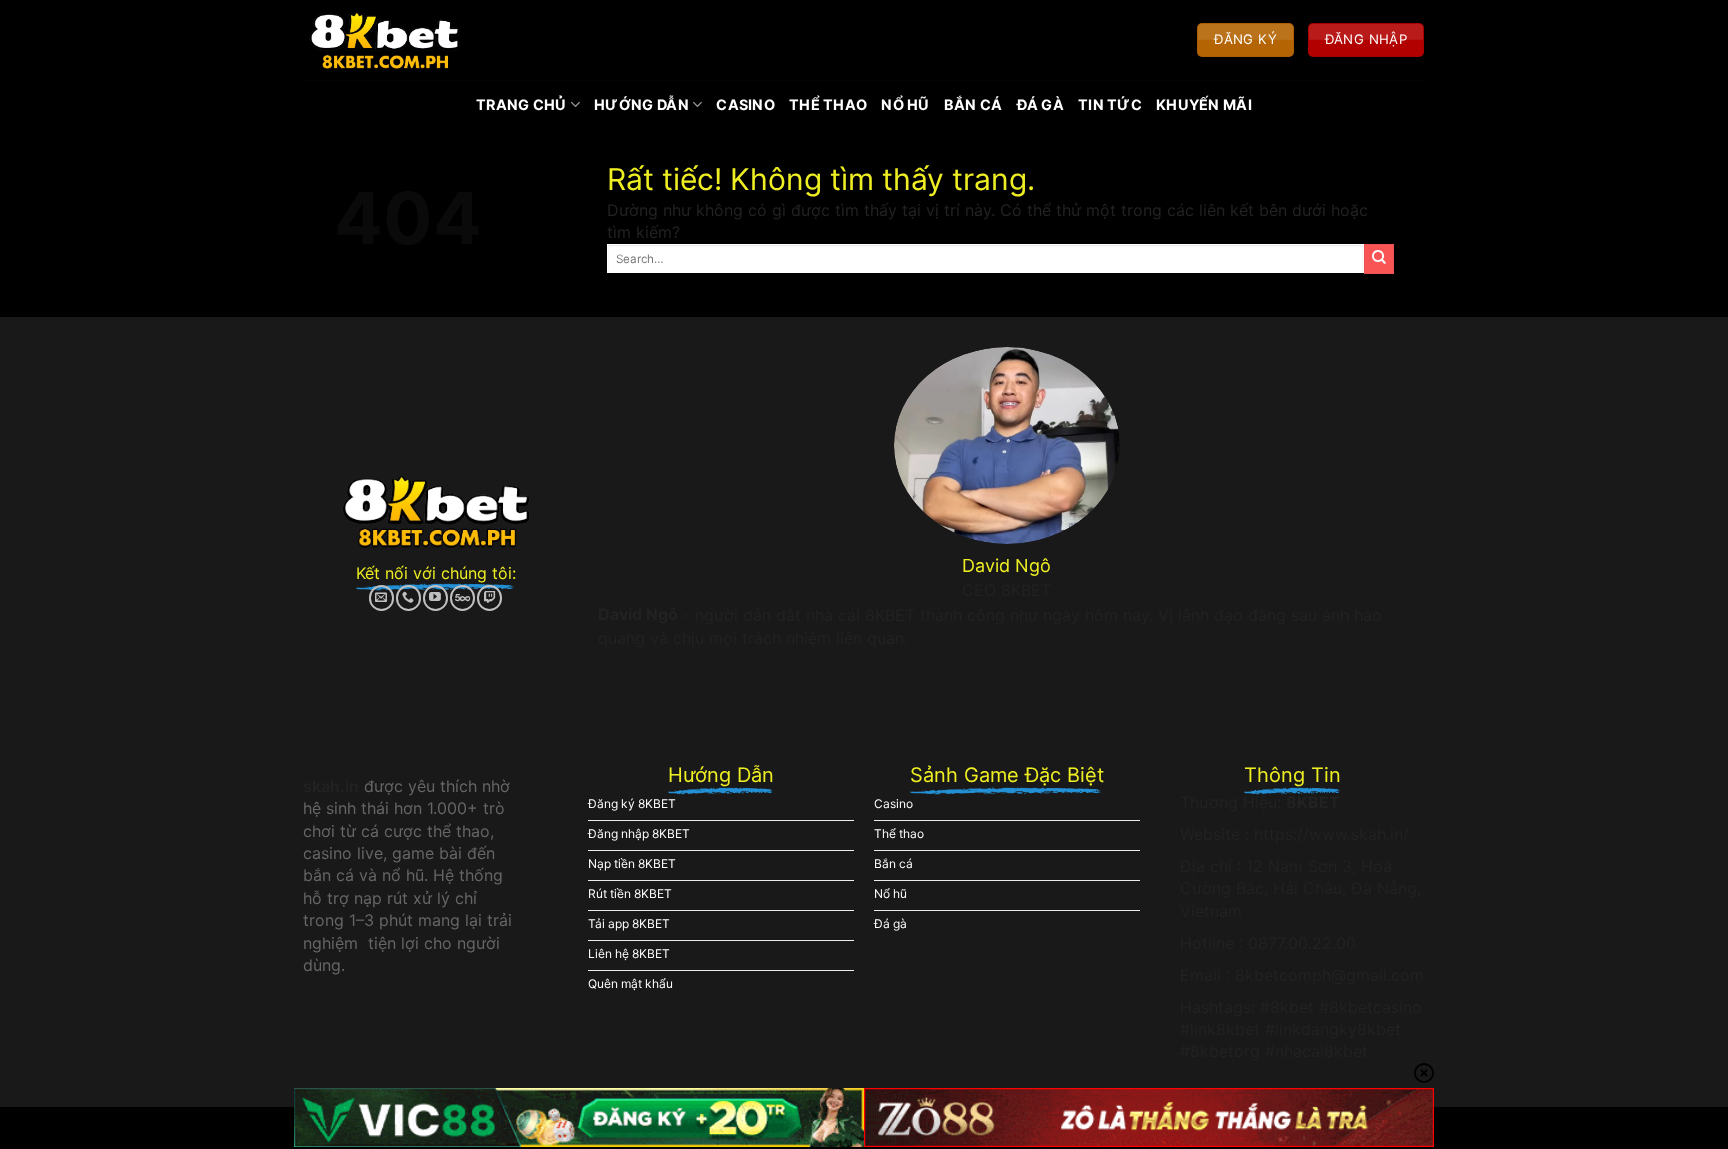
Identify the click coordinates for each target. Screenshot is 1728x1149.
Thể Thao (828, 104)
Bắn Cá (973, 104)
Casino (745, 104)
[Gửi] (1379, 259)
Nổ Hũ (905, 104)
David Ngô (638, 614)
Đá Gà (1040, 104)
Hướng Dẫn (641, 104)
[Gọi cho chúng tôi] (408, 598)
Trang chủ (521, 104)
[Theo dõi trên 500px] (462, 598)
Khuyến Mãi (1204, 104)
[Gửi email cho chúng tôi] (381, 598)
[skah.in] (384, 40)
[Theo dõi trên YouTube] (435, 598)
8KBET (1313, 802)
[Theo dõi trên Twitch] (489, 598)
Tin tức (1110, 104)
